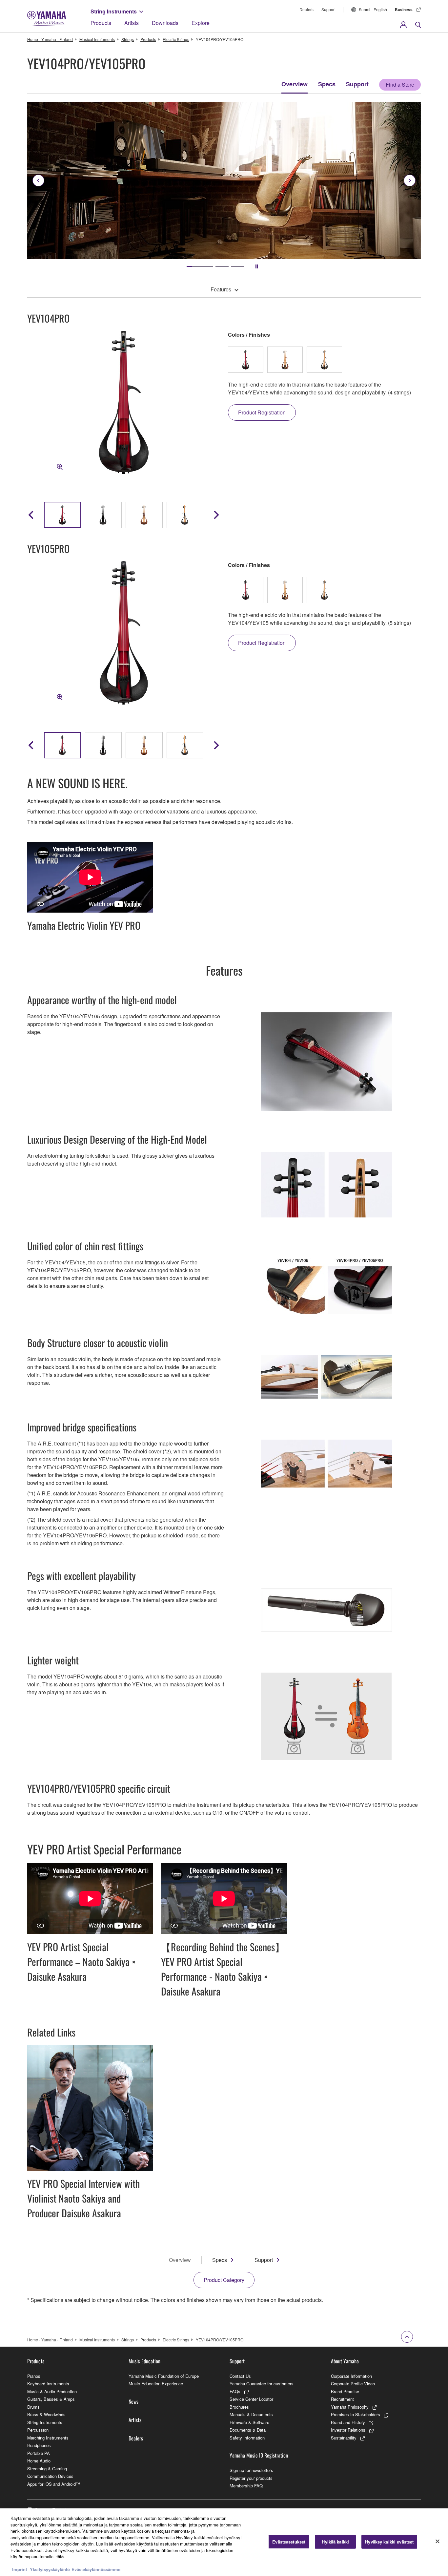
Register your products (251, 2478)
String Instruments (114, 11)
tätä (60, 2556)
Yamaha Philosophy (350, 2407)
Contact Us (240, 2376)
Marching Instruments (48, 2438)
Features (221, 289)
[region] (224, 2542)
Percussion (38, 2430)
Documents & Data (248, 2430)
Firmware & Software (249, 2422)
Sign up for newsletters (251, 2470)
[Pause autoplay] (257, 266)
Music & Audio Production (52, 2391)
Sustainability (344, 2438)
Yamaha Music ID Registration (259, 2455)
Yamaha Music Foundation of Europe (164, 2376)
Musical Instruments (97, 39)
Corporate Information (351, 2376)
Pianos (34, 2376)
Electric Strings (176, 39)
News (133, 2401)
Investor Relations (348, 2430)
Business (404, 10)
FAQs (235, 2391)
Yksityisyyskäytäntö (50, 2569)
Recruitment (342, 2399)
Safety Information (247, 2438)
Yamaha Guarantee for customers (262, 2384)
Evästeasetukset (289, 2542)
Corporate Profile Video (353, 2384)
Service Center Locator (251, 2399)
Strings (128, 39)
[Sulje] (438, 2542)
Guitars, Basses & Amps (51, 2399)
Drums (33, 2407)
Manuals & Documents (251, 2414)
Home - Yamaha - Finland (50, 39)
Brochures (239, 2407)
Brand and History (348, 2422)
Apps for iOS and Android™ (54, 2484)
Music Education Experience (156, 2384)
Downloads (165, 23)
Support (328, 9)
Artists (132, 23)
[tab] (193, 266)
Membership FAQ (246, 2486)
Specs (327, 84)
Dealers (306, 9)
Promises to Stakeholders (356, 2414)
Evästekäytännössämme (96, 2569)
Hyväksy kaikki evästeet (389, 2542)
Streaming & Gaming (47, 2469)
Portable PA (39, 2453)
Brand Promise (345, 2391)
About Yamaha (345, 2361)
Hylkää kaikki (335, 2542)
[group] (62, 515)
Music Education (144, 2361)
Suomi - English (373, 9)
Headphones (39, 2445)
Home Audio (39, 2461)
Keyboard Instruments (48, 2384)
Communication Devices (50, 2476)
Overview (295, 84)
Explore (201, 23)
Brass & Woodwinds (46, 2414)
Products (101, 23)
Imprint (20, 2569)
